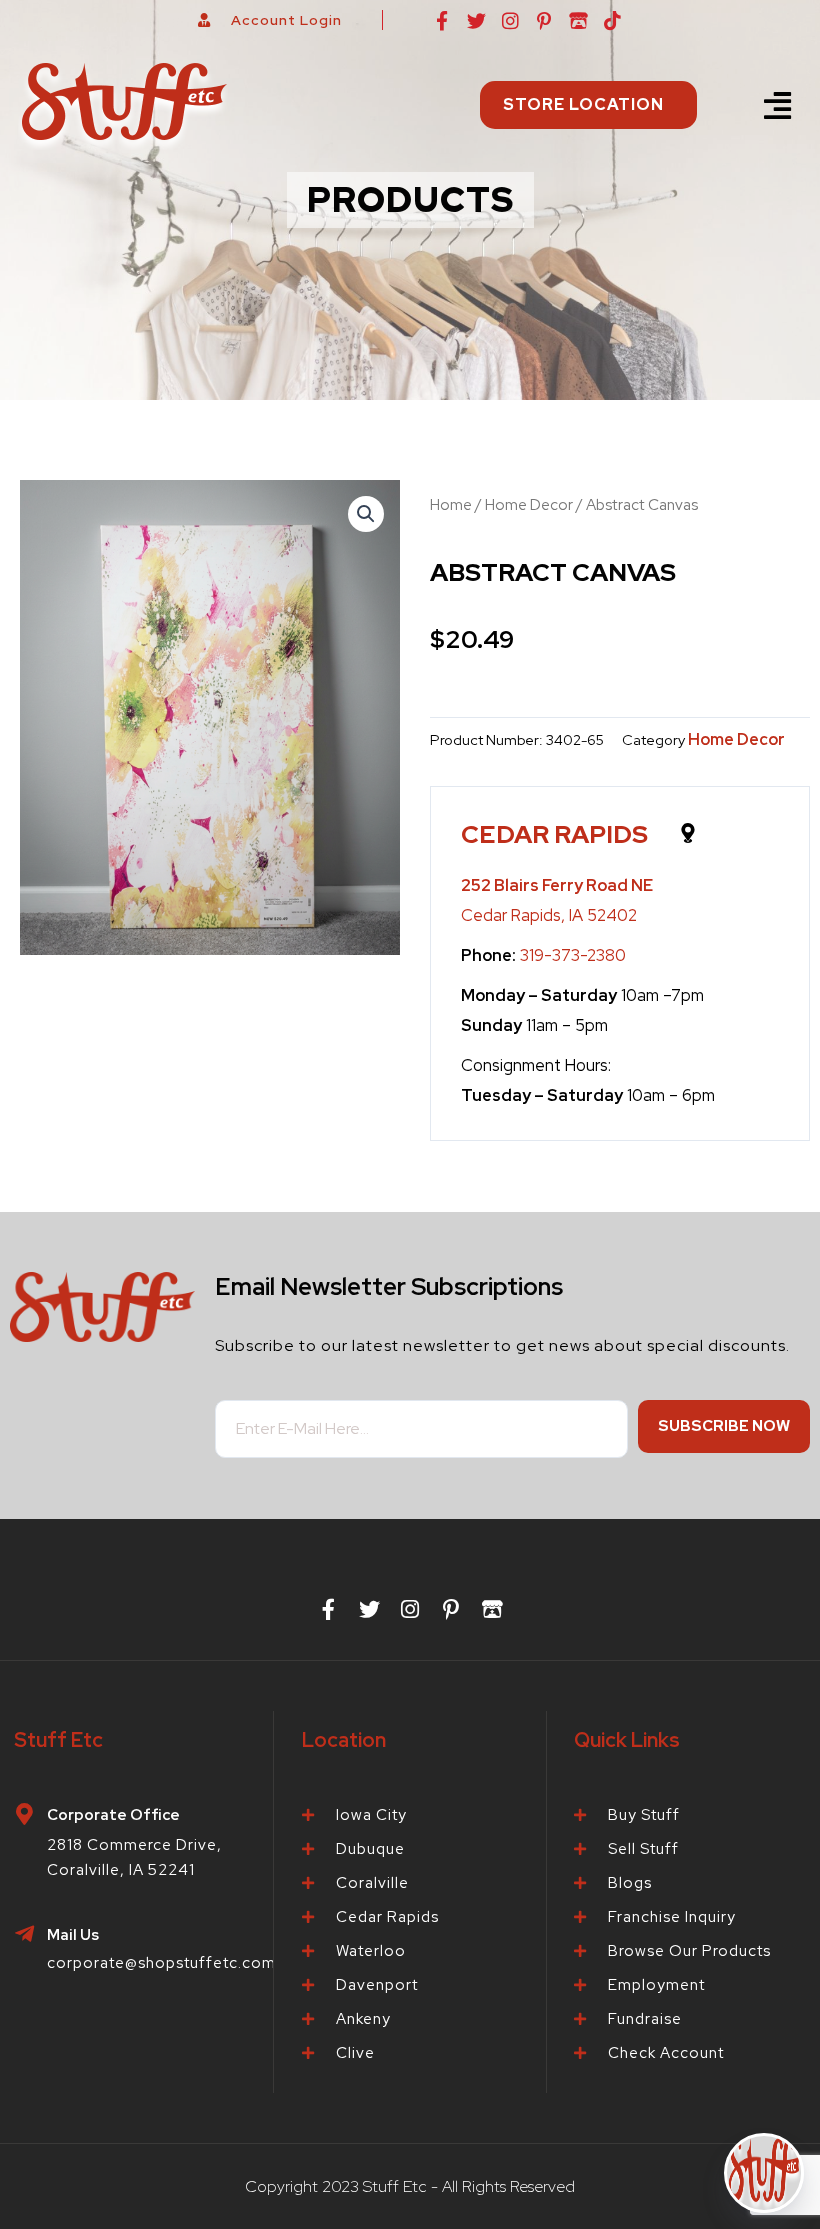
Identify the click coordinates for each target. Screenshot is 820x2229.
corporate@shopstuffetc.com (161, 1963)
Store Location (583, 104)
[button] (777, 105)
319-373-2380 (573, 955)
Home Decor (529, 505)
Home (451, 505)
